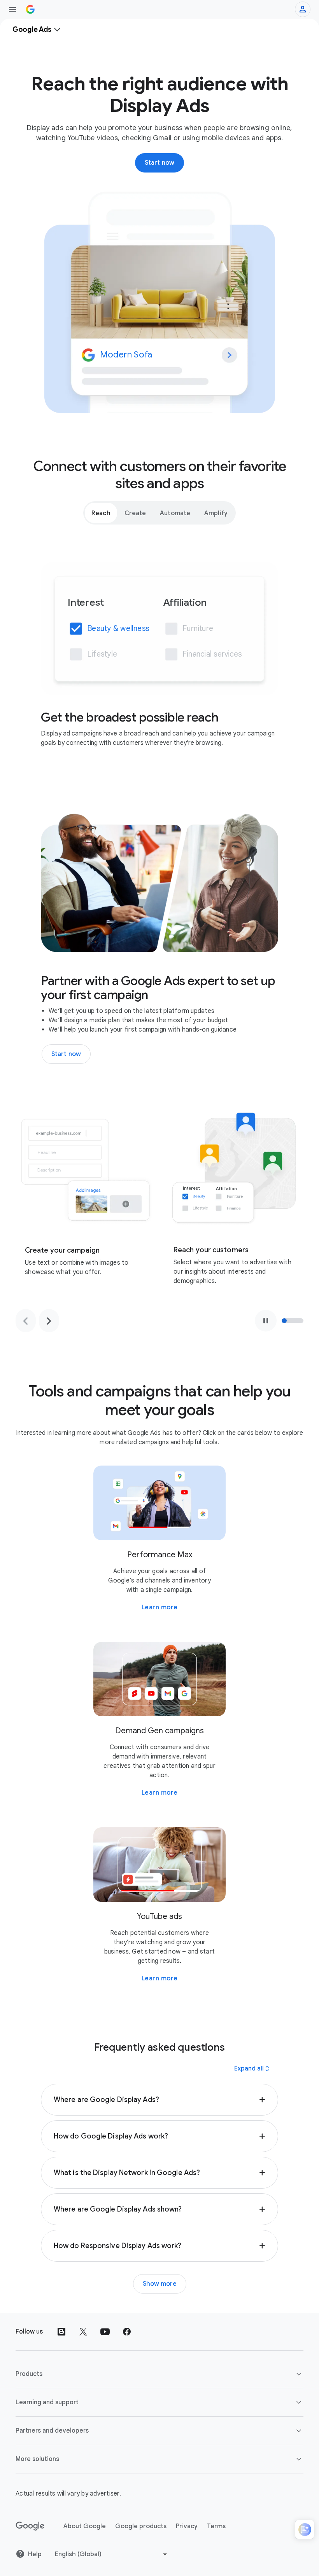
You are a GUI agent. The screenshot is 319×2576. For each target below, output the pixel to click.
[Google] (30, 2526)
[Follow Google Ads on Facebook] (127, 2332)
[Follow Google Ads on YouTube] (105, 2332)
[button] (159, 2100)
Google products (141, 2526)
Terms (216, 2526)
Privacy (187, 2526)
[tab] (101, 513)
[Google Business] (30, 9)
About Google (85, 2526)
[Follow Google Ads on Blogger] (61, 2332)
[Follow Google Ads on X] (83, 2332)
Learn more (160, 1607)
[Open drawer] (12, 9)
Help (35, 2554)
